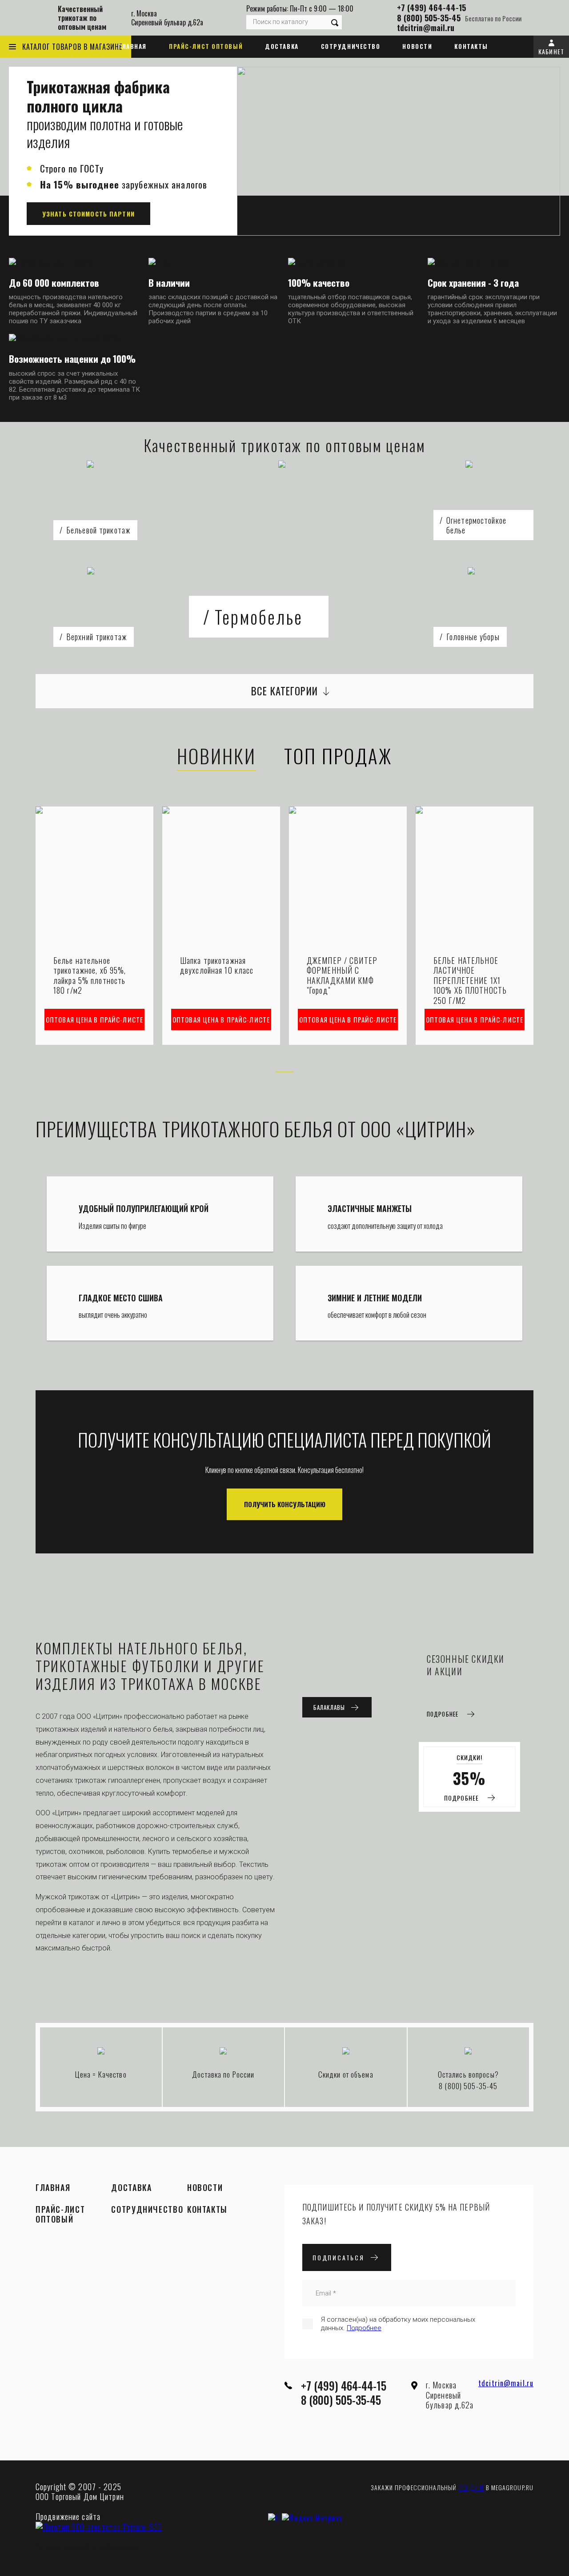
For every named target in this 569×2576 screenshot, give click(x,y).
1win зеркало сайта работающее (87, 2548)
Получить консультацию (285, 1504)
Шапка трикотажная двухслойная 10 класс (217, 965)
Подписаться (339, 2257)
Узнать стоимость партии (88, 214)
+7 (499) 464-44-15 (431, 8)
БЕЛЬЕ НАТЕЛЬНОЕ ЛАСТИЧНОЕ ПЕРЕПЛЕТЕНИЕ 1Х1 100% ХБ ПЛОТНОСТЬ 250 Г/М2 (470, 981)
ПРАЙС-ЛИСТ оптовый (206, 46)
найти (335, 22)
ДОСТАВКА (282, 46)
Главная (132, 46)
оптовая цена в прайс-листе (94, 1019)
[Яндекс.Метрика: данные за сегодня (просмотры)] (312, 2518)
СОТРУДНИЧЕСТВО (351, 46)
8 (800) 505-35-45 (429, 18)
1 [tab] (284, 1072)
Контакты (471, 46)
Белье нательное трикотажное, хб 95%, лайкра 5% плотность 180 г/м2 (90, 975)
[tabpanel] (94, 926)
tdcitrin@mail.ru (426, 28)
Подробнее (364, 2328)
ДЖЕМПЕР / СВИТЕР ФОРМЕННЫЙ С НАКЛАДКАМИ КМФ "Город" (342, 975)
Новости (417, 46)
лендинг (471, 2487)
